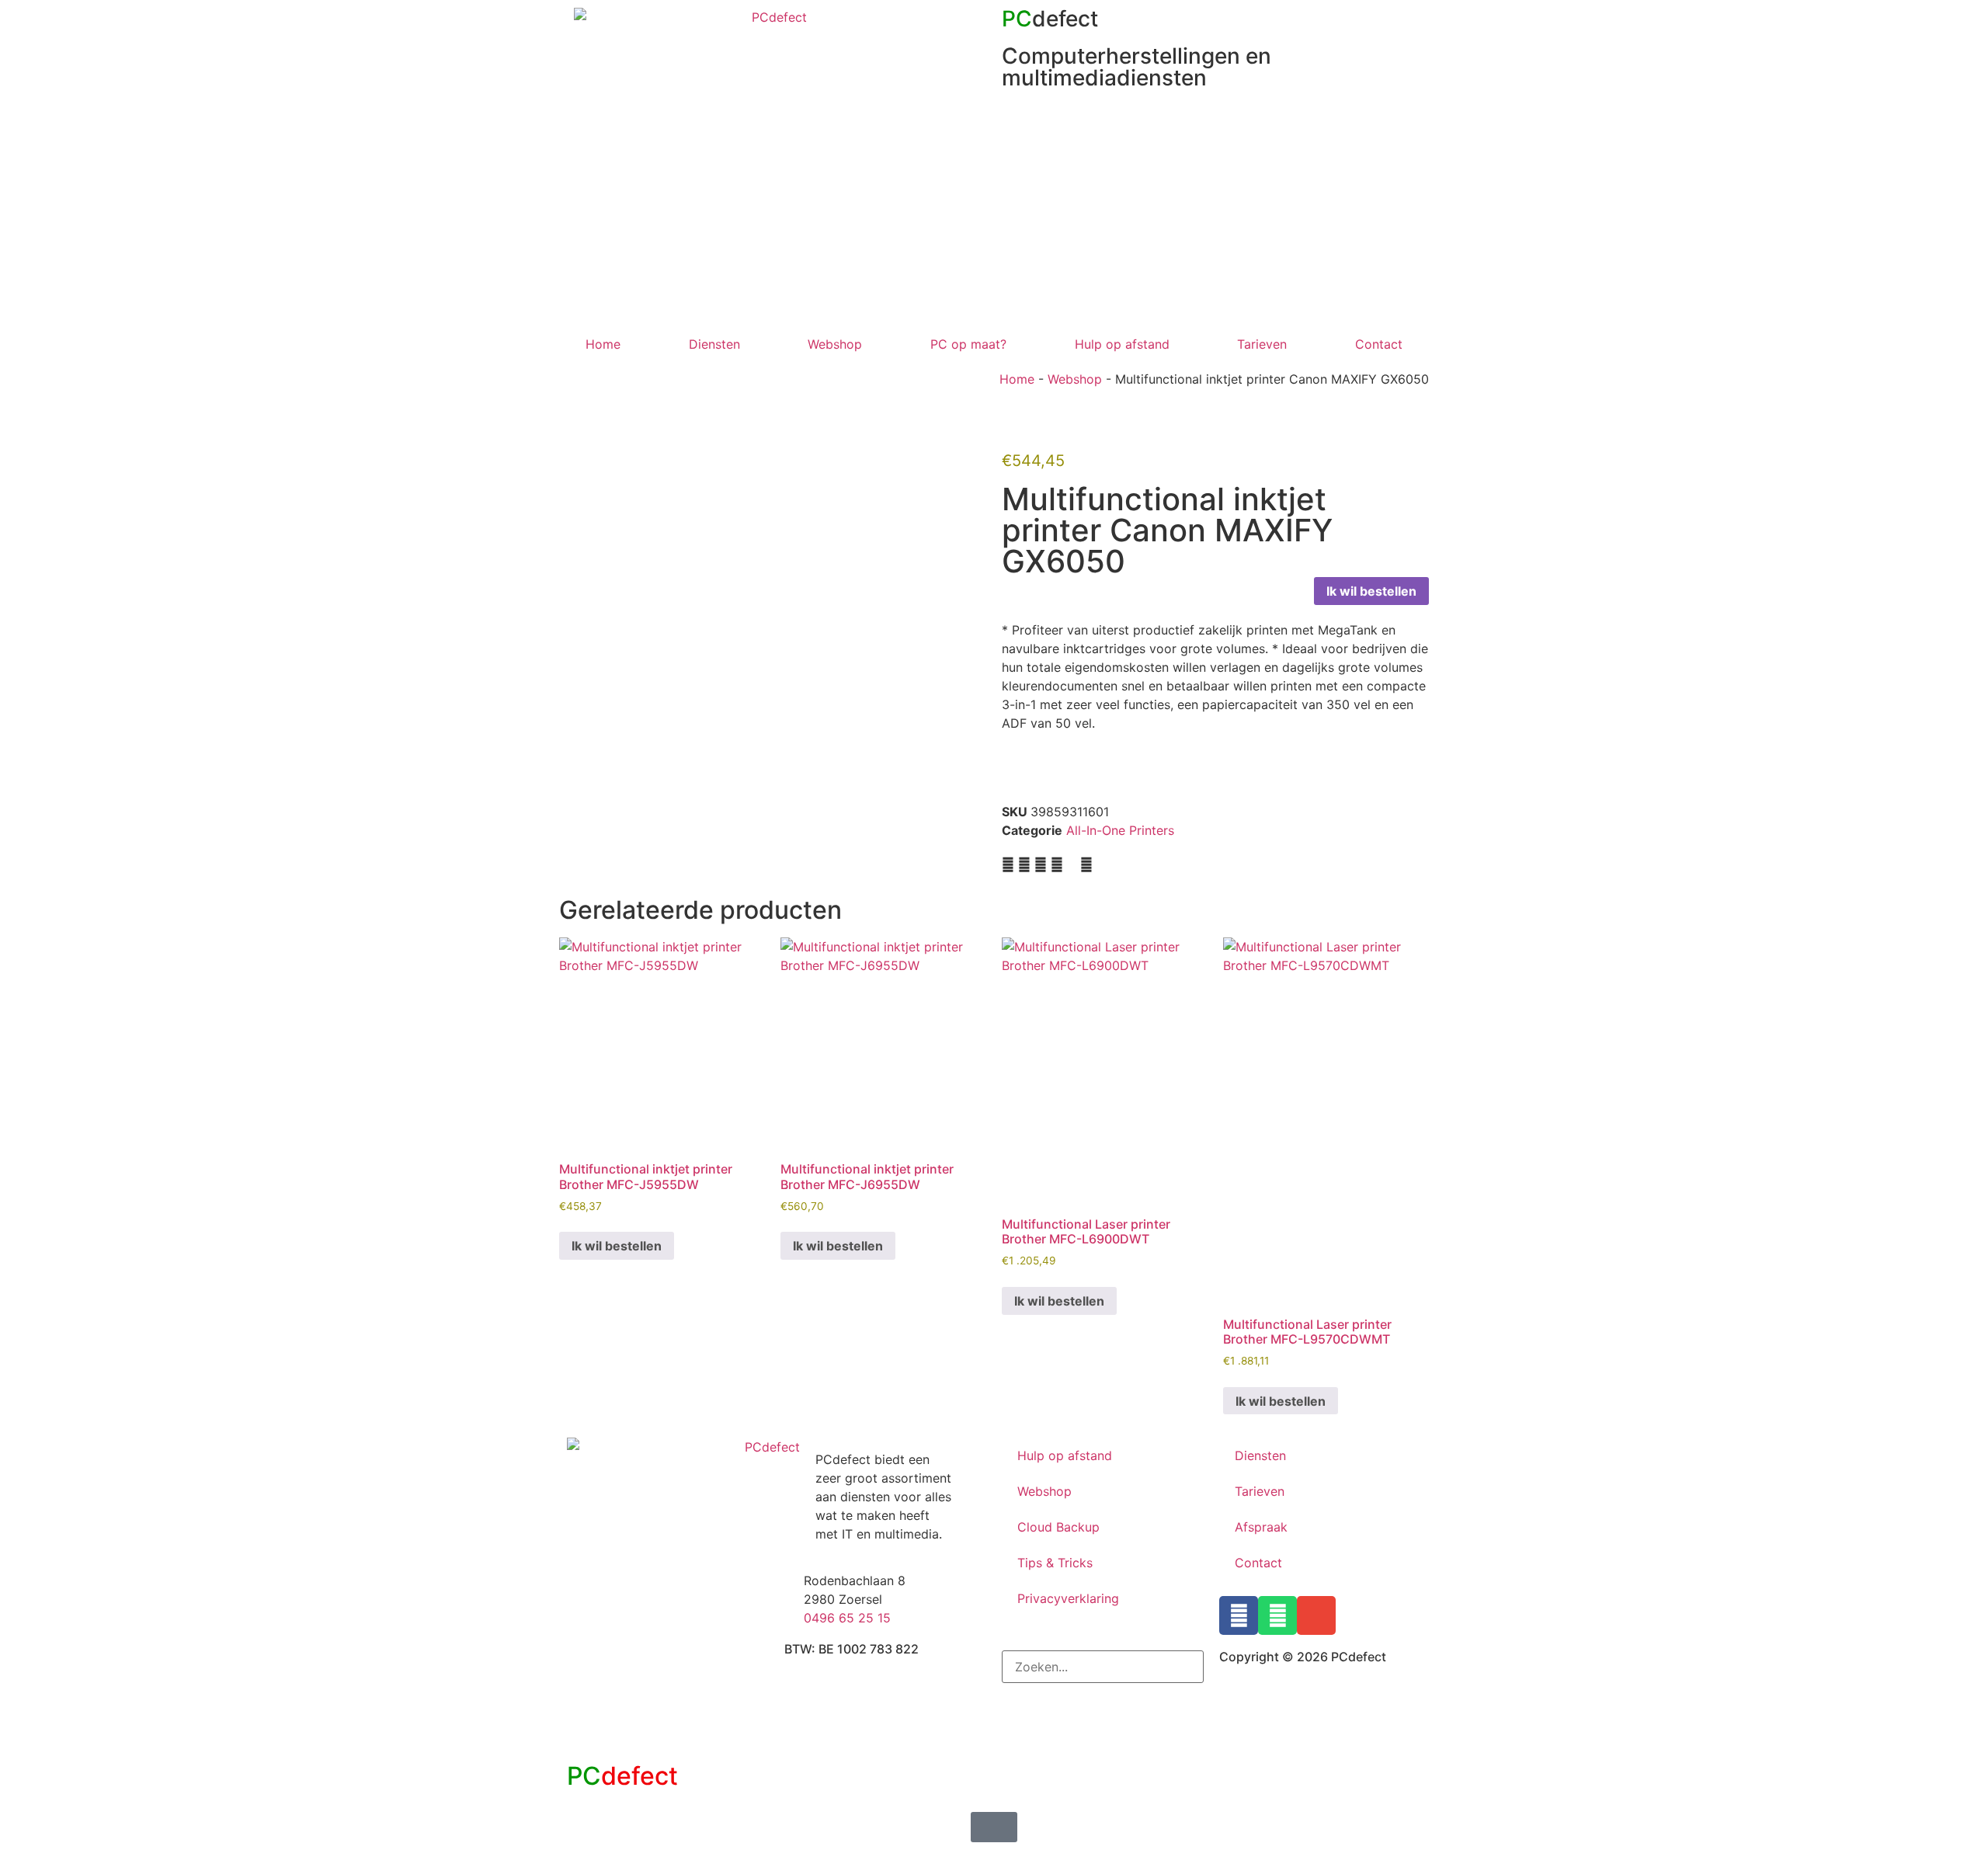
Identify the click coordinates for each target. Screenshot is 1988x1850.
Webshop (835, 344)
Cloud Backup (1058, 1527)
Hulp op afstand (1122, 344)
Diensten (714, 344)
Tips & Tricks (1055, 1563)
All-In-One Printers (1120, 830)
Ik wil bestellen (1371, 591)
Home (603, 344)
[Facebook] (1239, 1615)
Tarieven (1262, 344)
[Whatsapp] (1277, 1615)
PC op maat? (968, 344)
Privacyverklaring (1068, 1598)
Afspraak (1261, 1527)
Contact (1379, 344)
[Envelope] (1316, 1615)
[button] (1008, 864)
